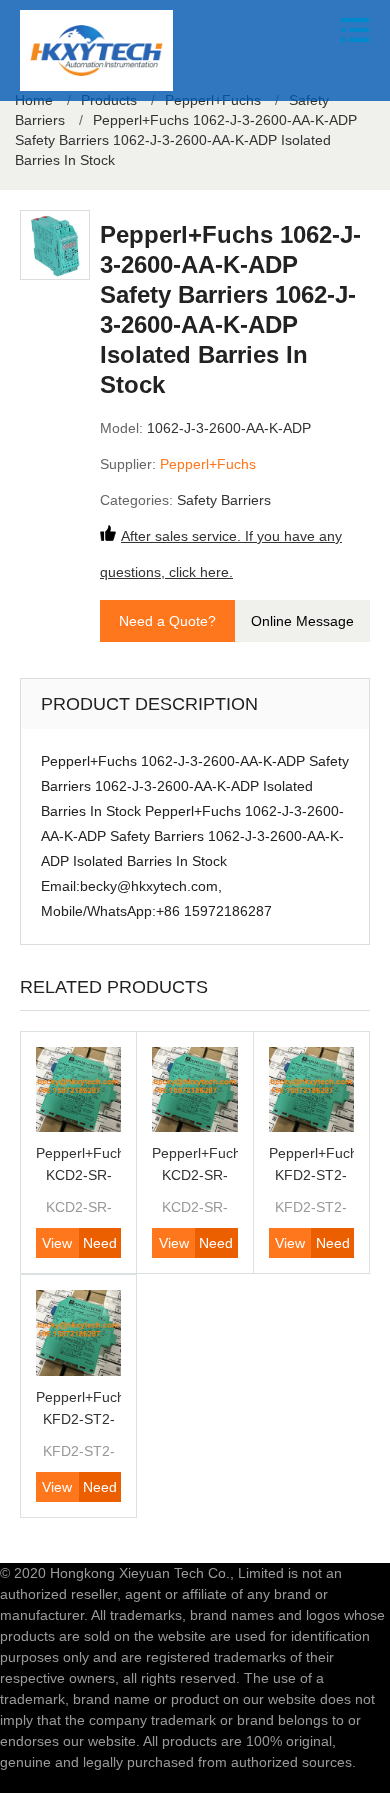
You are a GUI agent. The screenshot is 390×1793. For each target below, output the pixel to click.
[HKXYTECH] (96, 50)
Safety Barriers (224, 500)
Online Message (302, 621)
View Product (57, 1246)
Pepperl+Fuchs (208, 464)
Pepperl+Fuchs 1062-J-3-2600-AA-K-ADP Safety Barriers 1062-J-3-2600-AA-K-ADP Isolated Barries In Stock (186, 140)
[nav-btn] (355, 30)
